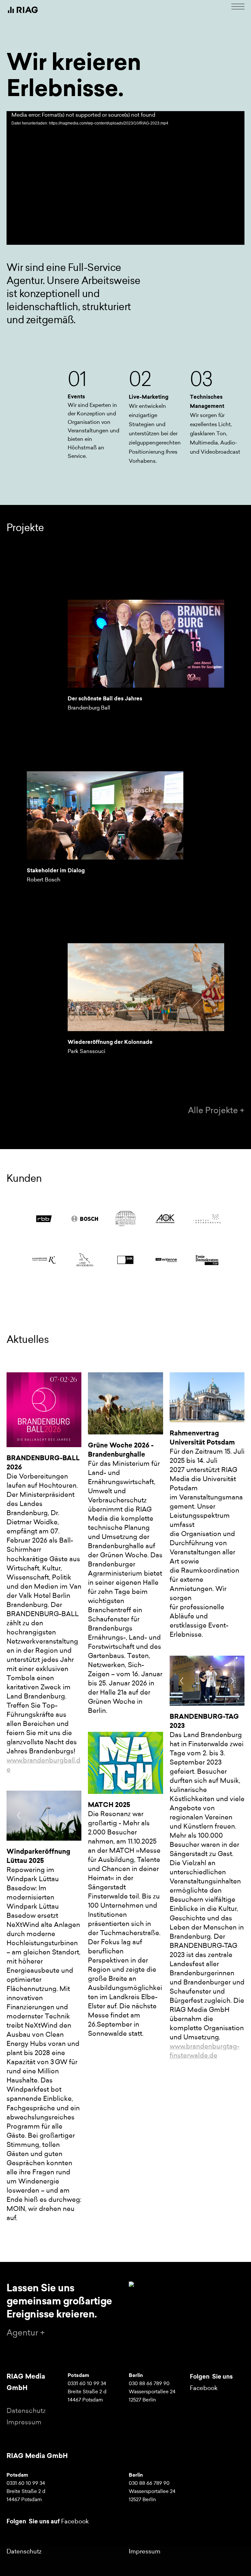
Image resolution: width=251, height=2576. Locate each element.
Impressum (24, 2422)
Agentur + (26, 2333)
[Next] (69, 1815)
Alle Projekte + (216, 1110)
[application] (125, 178)
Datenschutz (26, 2411)
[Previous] (19, 1815)
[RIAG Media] (23, 10)
